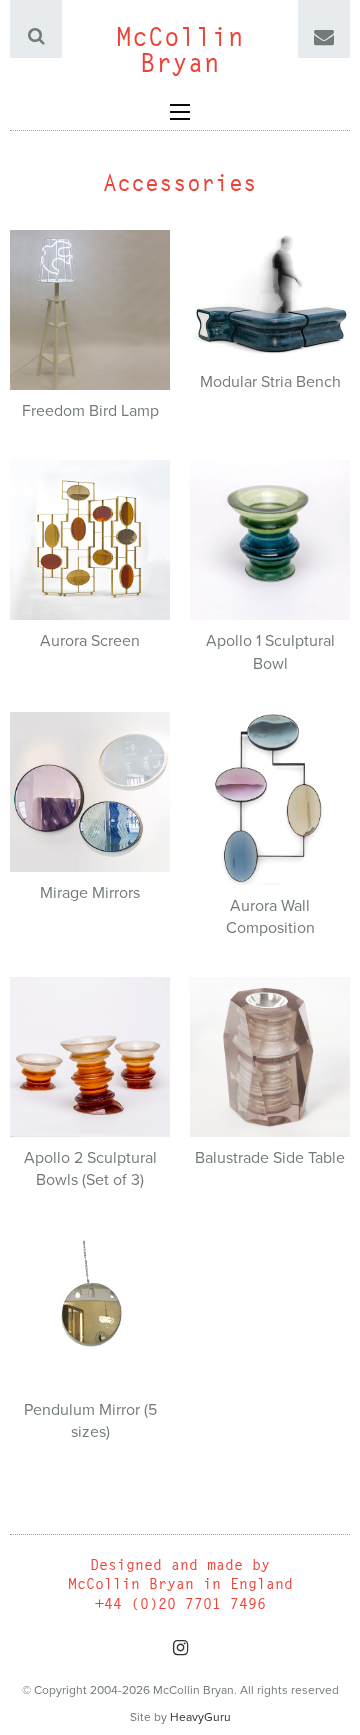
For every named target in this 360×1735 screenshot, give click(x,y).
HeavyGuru (200, 1717)
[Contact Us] (324, 38)
